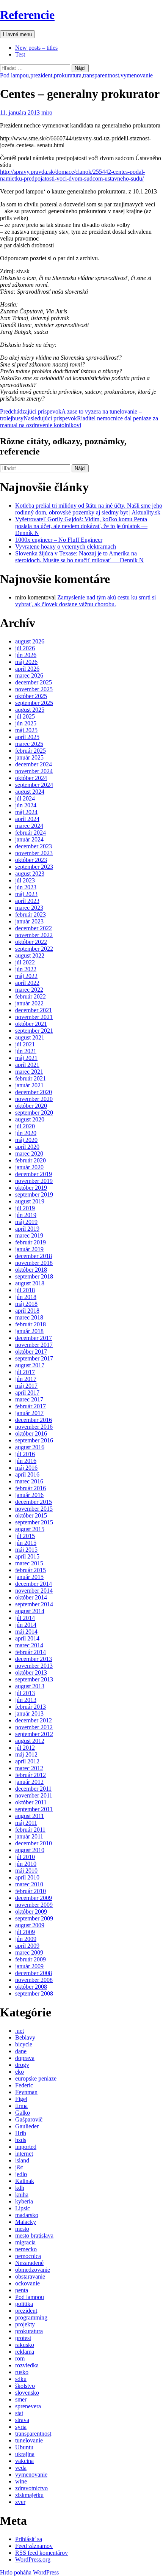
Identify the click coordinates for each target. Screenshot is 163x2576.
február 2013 (31, 1707)
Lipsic (23, 2208)
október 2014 (31, 1597)
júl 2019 (25, 1208)
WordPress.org (33, 2559)
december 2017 (34, 1338)
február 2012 (31, 1775)
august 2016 (30, 1447)
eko (20, 2072)
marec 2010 (29, 1884)
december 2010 (34, 1843)
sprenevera (28, 2406)
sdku (21, 2379)
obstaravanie (30, 2276)
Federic (24, 2085)
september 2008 (34, 1993)
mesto (22, 2229)
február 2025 (31, 751)
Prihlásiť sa (29, 2539)
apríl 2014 (27, 1638)
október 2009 (31, 1912)
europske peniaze (36, 2078)
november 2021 (34, 1017)
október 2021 (31, 1024)
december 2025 (34, 682)
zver (20, 2502)
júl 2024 (25, 798)
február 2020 (31, 1160)
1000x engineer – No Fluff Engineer (59, 540)
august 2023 (30, 874)
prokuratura (68, 75)
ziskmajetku (29, 2495)
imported (26, 2147)
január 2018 (29, 1331)
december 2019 (34, 1174)
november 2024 (34, 771)
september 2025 (34, 703)
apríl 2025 (27, 737)
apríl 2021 (27, 1065)
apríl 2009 (27, 1946)
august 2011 (30, 1816)
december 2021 (34, 1010)
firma (21, 2106)
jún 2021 (26, 1051)
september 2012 (34, 1734)
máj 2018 (26, 1304)
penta (22, 2290)
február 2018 (31, 1324)
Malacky (26, 2222)
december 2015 (34, 1502)
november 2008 (34, 1980)
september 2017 (34, 1358)
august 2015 (30, 1529)
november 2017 (34, 1345)
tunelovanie (29, 2440)
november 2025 (34, 689)
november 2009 (34, 1905)
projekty (25, 2324)
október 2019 (31, 1188)
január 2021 (29, 1085)
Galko (23, 2113)
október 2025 (31, 696)
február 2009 (31, 1959)
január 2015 (29, 1577)
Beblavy (25, 2037)
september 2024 (34, 785)
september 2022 (34, 949)
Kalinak (25, 2181)
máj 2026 (26, 662)
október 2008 (31, 1987)
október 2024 (31, 778)
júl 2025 (25, 716)
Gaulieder (27, 2126)
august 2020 (30, 1119)
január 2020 (29, 1167)
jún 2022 (26, 969)
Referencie (27, 15)
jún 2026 (26, 655)
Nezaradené (29, 2263)
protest (23, 2338)
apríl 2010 (27, 1877)
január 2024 (29, 839)
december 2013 (34, 1659)
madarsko (27, 2215)
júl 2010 (25, 1857)
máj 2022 (26, 976)
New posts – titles (36, 48)
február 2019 (31, 1242)
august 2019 (30, 1201)
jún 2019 (26, 1215)
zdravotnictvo (31, 2488)
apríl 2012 (27, 1761)
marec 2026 (29, 675)
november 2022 (34, 935)
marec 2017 (29, 1399)
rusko (22, 2372)
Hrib (21, 2133)
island (22, 2160)
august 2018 (30, 1283)
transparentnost (101, 75)
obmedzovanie (33, 2270)
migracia (25, 2242)
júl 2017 (25, 1372)
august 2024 (30, 792)
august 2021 (30, 1037)
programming (31, 2317)
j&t (19, 2167)
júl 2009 (25, 1932)
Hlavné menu (17, 34)
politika (24, 2304)
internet (24, 2154)
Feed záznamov (34, 2546)
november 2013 (34, 1666)
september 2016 (34, 1440)
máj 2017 (26, 1386)
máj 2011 (26, 1823)
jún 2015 (26, 1543)
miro (47, 112)
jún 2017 (26, 1379)
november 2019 (34, 1181)
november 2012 (34, 1727)
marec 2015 (29, 1563)
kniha (22, 2195)
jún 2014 (26, 1625)
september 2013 (34, 1679)
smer (21, 2399)
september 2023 (34, 867)
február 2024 (31, 833)
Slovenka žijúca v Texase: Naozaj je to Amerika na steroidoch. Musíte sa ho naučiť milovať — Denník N (79, 557)
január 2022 (29, 1003)
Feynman (26, 2092)
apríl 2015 (27, 1556)
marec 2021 (29, 1072)
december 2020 (34, 1092)
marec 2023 (29, 908)
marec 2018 (29, 1317)
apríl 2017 (27, 1393)
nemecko (26, 2249)
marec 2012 (29, 1768)
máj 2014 (26, 1632)
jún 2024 (26, 805)
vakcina (24, 2461)
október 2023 (31, 860)
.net (20, 2031)
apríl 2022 (27, 983)
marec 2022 (29, 990)
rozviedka (27, 2365)
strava (22, 2420)
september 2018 (34, 1276)
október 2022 (31, 942)
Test (20, 54)
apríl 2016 (27, 1474)
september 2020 (34, 1113)
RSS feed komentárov (42, 2553)
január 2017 (29, 1413)
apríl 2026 (27, 669)
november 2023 (34, 853)
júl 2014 (25, 1618)
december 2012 (34, 1720)
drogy (22, 2065)
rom (20, 2358)
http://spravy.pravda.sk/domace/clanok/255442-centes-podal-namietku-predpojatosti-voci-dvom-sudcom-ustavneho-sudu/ (72, 175)
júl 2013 (25, 1693)
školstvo (25, 2386)
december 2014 (34, 1584)
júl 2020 (25, 1126)
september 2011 (34, 1809)
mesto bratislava (34, 2236)
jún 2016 (26, 1461)
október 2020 (31, 1106)
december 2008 (34, 1973)
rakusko (25, 2345)
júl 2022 (25, 962)
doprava (25, 2058)
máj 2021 (26, 1058)
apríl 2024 (27, 819)
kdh (20, 2188)
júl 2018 (25, 1290)
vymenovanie (137, 75)
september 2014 (34, 1604)
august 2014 (30, 1611)
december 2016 (34, 1420)
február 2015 (31, 1570)
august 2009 (30, 1925)
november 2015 (34, 1509)
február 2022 (31, 996)
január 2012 (29, 1782)
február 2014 (31, 1652)
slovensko (27, 2393)
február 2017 (31, 1406)
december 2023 (34, 846)
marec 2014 (29, 1645)
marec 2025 (29, 744)
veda (21, 2468)
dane (21, 2051)
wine (21, 2481)
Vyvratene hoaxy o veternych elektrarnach (66, 546)
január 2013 (29, 1713)
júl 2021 (25, 1044)
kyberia (24, 2201)
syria (21, 2427)
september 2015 (34, 1522)
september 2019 (34, 1194)
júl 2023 (25, 880)
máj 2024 (26, 812)
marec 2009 (29, 1952)
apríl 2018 (27, 1311)
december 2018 (34, 1256)
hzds (21, 2140)
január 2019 (29, 1249)
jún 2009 (26, 1939)
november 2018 (34, 1263)
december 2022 (34, 928)
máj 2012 (26, 1754)
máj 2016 (26, 1468)
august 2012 (30, 1741)
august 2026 (30, 641)
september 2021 (34, 1031)
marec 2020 (29, 1154)
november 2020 (34, 1099)
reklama (25, 2352)
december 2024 (34, 764)
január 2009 (29, 1966)
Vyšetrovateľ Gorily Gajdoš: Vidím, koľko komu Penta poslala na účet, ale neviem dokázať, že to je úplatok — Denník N (81, 526)
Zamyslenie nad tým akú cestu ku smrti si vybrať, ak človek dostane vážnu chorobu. (85, 601)
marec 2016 (29, 1481)
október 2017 (31, 1352)
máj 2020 (26, 1140)
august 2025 (30, 710)
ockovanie (27, 2283)
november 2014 (34, 1591)
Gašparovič (29, 2119)
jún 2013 (26, 1700)
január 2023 (29, 921)
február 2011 (30, 1830)
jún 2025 (26, 723)
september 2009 (34, 1918)
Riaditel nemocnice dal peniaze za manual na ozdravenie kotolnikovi (79, 422)
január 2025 (29, 757)
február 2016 (31, 1488)
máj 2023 (26, 894)
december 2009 (34, 1898)
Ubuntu (24, 2447)
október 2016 (31, 1433)
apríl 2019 (27, 1229)
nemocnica (28, 2256)
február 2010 (31, 1891)
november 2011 (34, 1795)
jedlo (21, 2174)
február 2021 (31, 1078)
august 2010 (30, 1850)
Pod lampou (14, 75)
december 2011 (33, 1789)
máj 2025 (26, 730)
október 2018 (31, 1270)
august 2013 (30, 1686)
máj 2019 (26, 1222)
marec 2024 (29, 826)
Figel (21, 2099)
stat (19, 2413)
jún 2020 (26, 1133)
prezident (41, 75)
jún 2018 (26, 1297)
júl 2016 (25, 1454)
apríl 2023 (27, 901)
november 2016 (34, 1427)
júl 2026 (25, 648)
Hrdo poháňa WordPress (29, 2572)
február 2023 (31, 914)
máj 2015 (26, 1550)
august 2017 (30, 1365)
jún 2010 (26, 1864)
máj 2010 (26, 1871)
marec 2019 (29, 1235)
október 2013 (31, 1673)
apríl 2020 (27, 1147)
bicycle (24, 2044)
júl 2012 (25, 1748)
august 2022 (30, 955)
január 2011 (29, 1836)
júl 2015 (25, 1536)
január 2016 (29, 1495)
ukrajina (25, 2454)
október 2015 (31, 1515)
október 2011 (31, 1802)
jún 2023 (26, 887)
